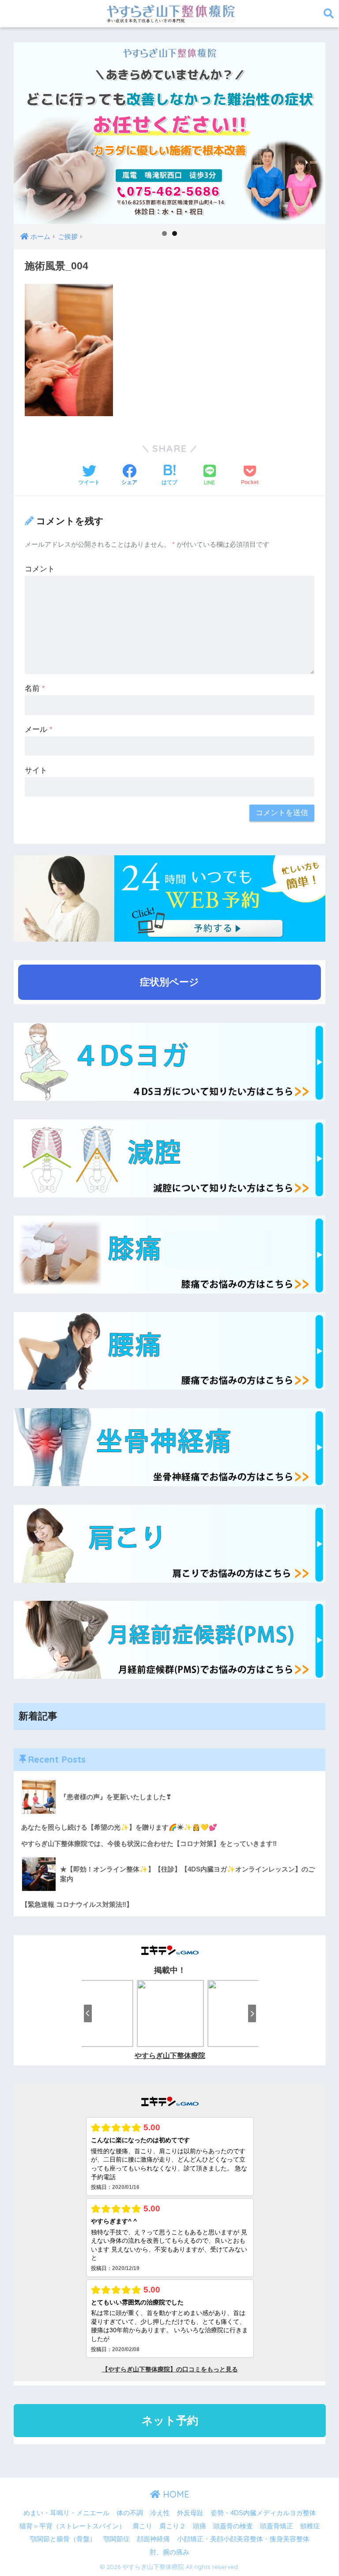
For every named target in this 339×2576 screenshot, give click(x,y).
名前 (35, 688)
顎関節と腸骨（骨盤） (63, 2539)
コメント (40, 569)
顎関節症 (117, 2539)
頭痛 (200, 2526)
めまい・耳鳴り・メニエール (66, 2513)
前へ (25, 131)
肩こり (142, 2526)
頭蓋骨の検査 (233, 2526)
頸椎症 (310, 2526)
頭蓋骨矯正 (277, 2526)
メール (39, 729)
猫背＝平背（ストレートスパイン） (72, 2526)
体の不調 (130, 2513)
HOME (175, 2494)
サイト (36, 770)
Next (314, 131)
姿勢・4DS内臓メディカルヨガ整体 (263, 2513)
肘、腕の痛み (169, 2552)
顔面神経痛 (153, 2539)
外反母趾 (190, 2513)
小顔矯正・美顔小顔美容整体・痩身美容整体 (243, 2539)
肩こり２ (173, 2526)
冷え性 (160, 2513)
